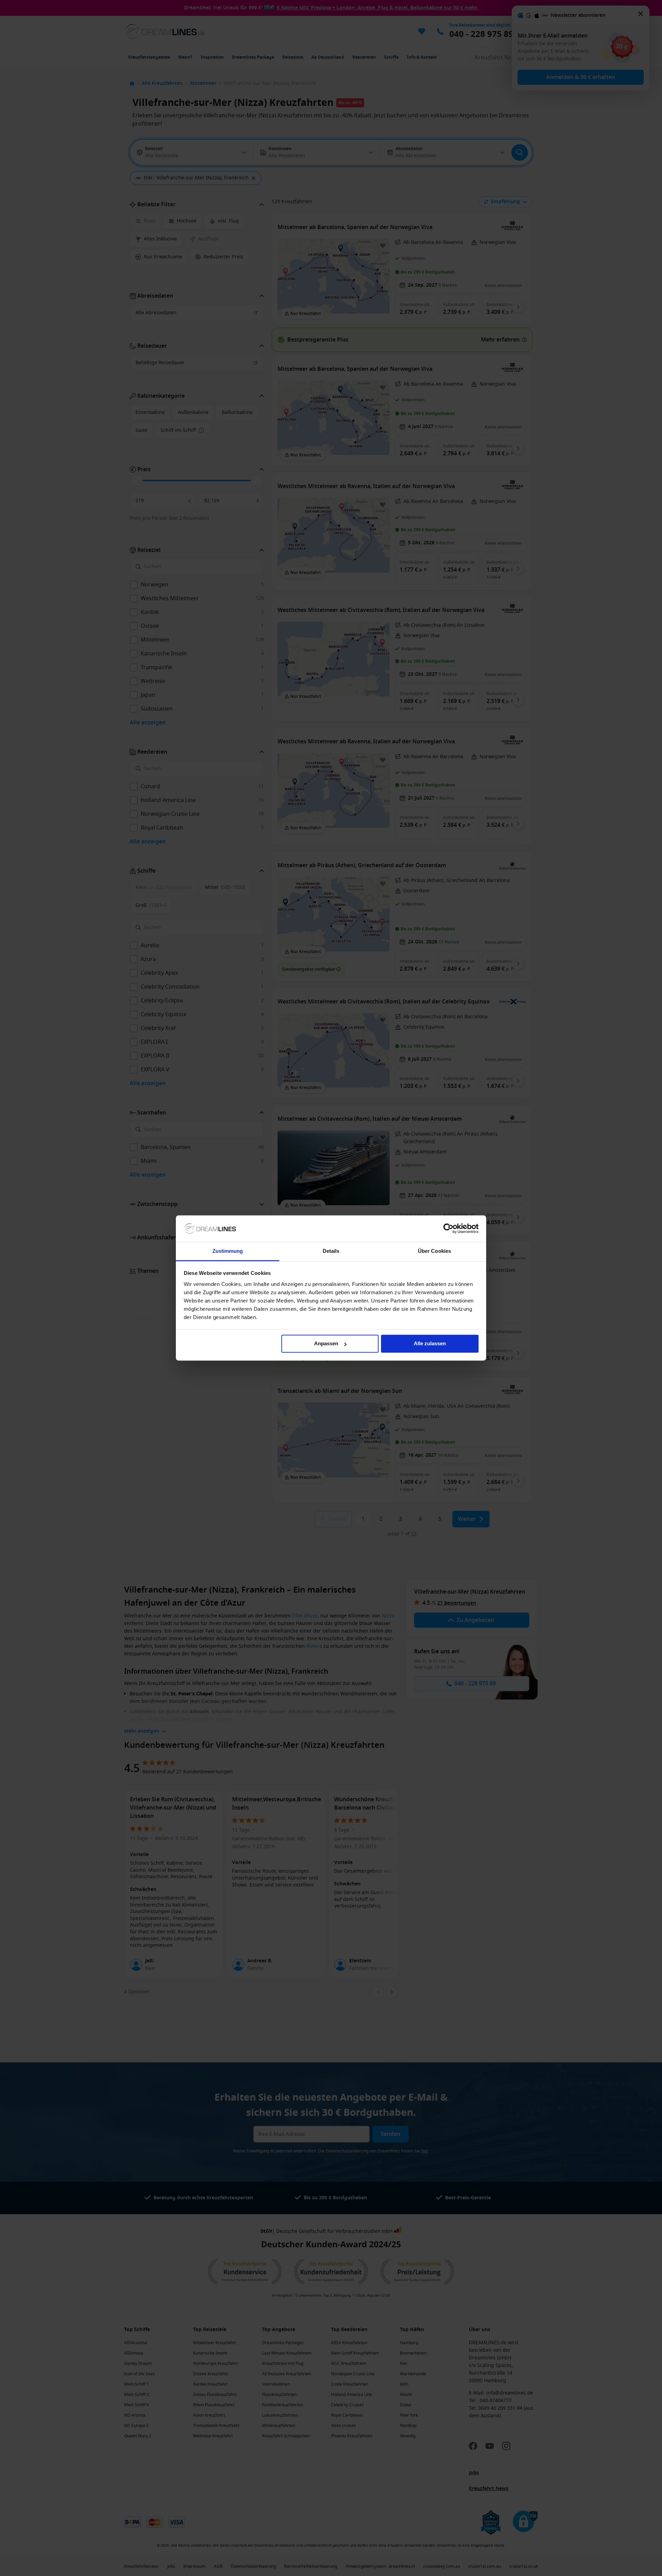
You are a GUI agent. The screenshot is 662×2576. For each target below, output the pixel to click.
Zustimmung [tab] (228, 1251)
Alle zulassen (430, 1344)
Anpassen (326, 1344)
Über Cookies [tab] (434, 1251)
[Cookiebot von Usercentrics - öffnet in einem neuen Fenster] (448, 1229)
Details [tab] (331, 1251)
